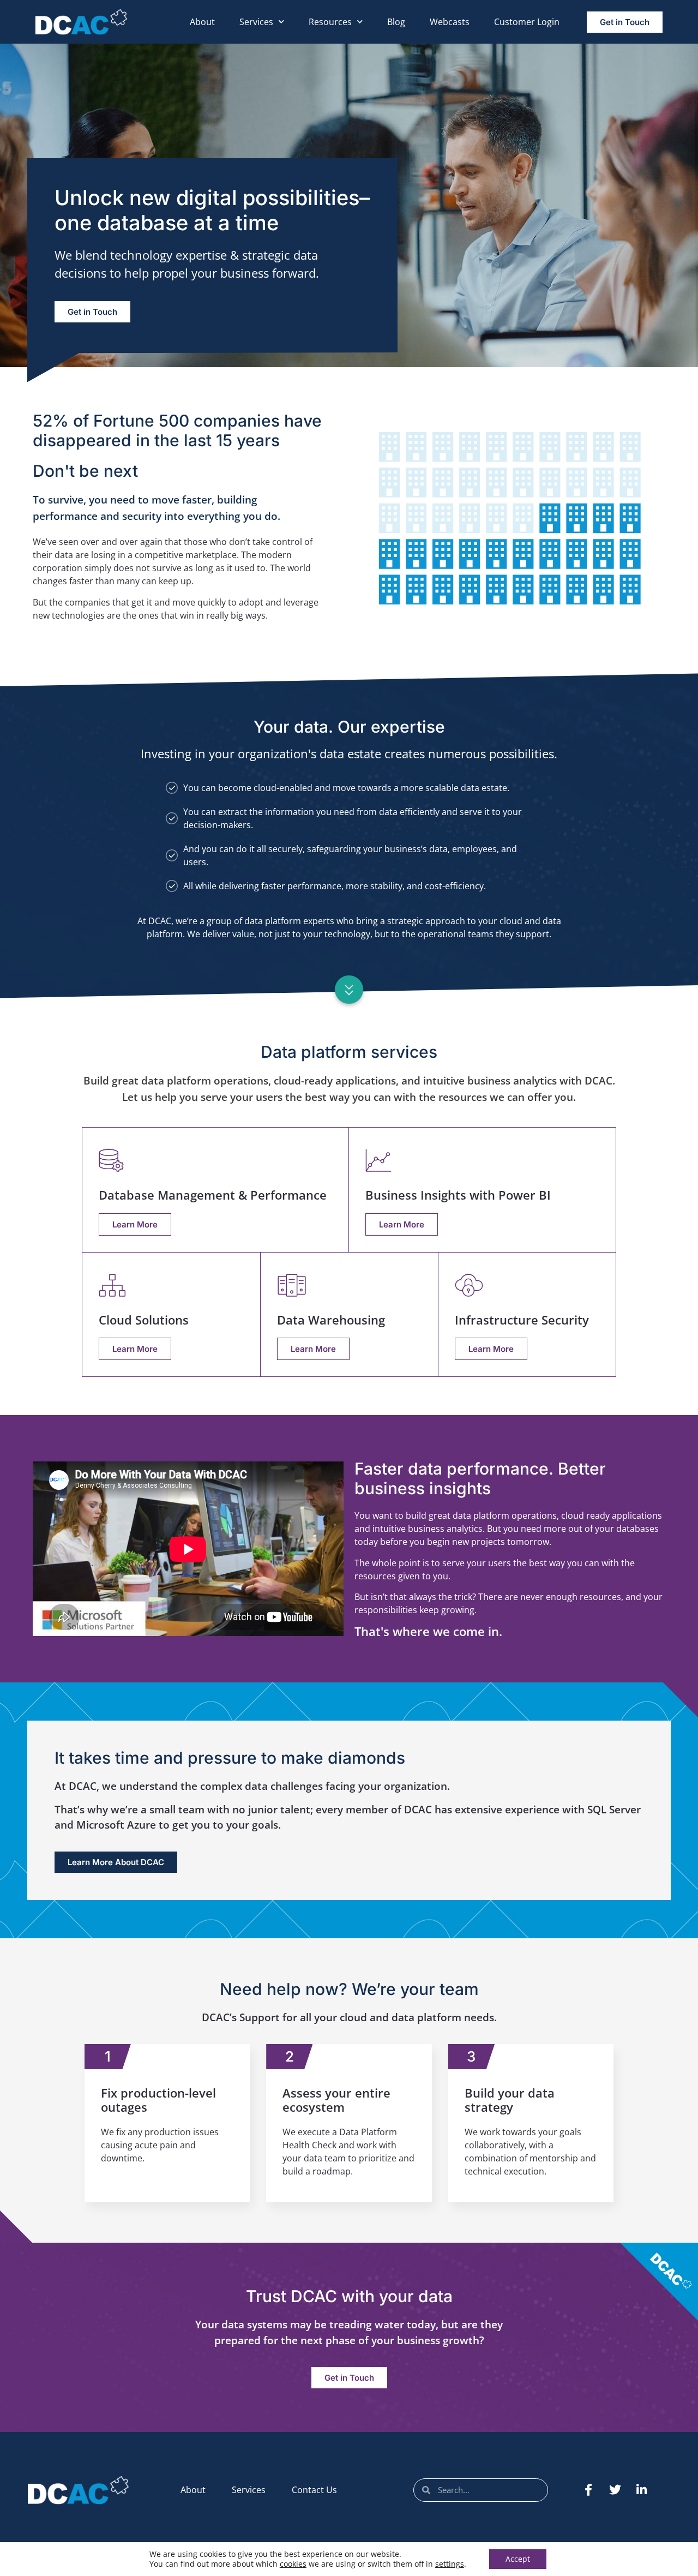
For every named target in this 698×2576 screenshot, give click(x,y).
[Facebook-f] (588, 2490)
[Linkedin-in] (642, 2490)
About (202, 22)
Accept (518, 2559)
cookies (293, 2564)
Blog (396, 22)
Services (256, 22)
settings (450, 2564)
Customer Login (527, 22)
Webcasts (450, 22)
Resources (330, 22)
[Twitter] (615, 2490)
